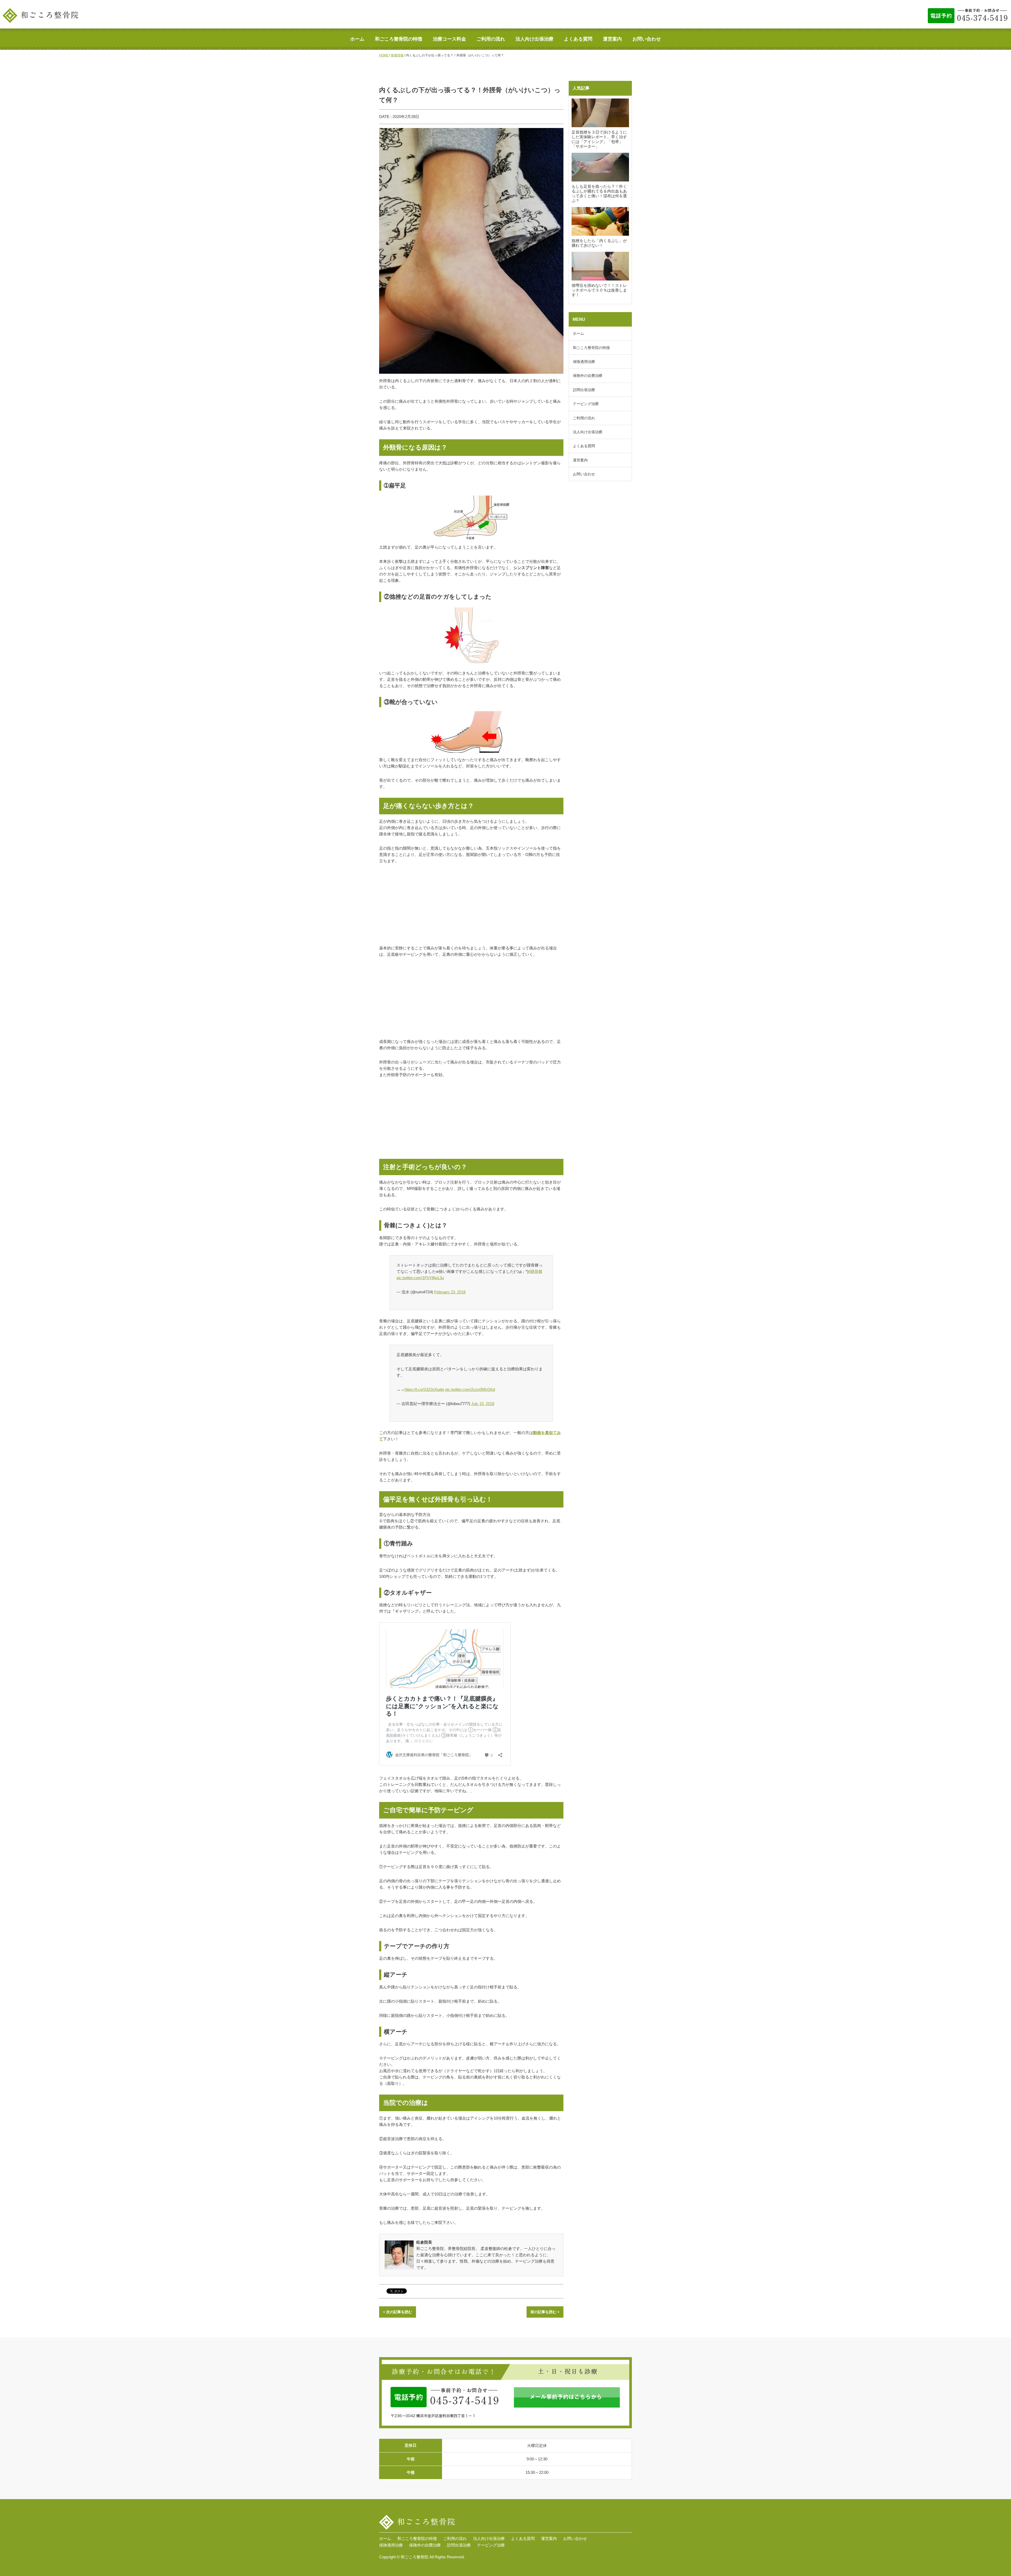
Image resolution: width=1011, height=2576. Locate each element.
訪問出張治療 (584, 390)
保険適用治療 (584, 362)
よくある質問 (578, 39)
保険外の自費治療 (588, 376)
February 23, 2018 (450, 1292)
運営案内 (612, 39)
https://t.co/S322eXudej (424, 1389)
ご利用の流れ (491, 39)
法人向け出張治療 (534, 39)
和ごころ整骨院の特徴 (399, 39)
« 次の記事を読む (398, 2312)
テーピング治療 (586, 404)
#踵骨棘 (535, 1271)
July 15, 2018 (483, 1404)
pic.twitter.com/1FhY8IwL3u (420, 1278)
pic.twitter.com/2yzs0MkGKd (470, 1389)
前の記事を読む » (545, 2312)
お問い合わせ (647, 39)
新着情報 (397, 55)
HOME (384, 55)
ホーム (357, 39)
